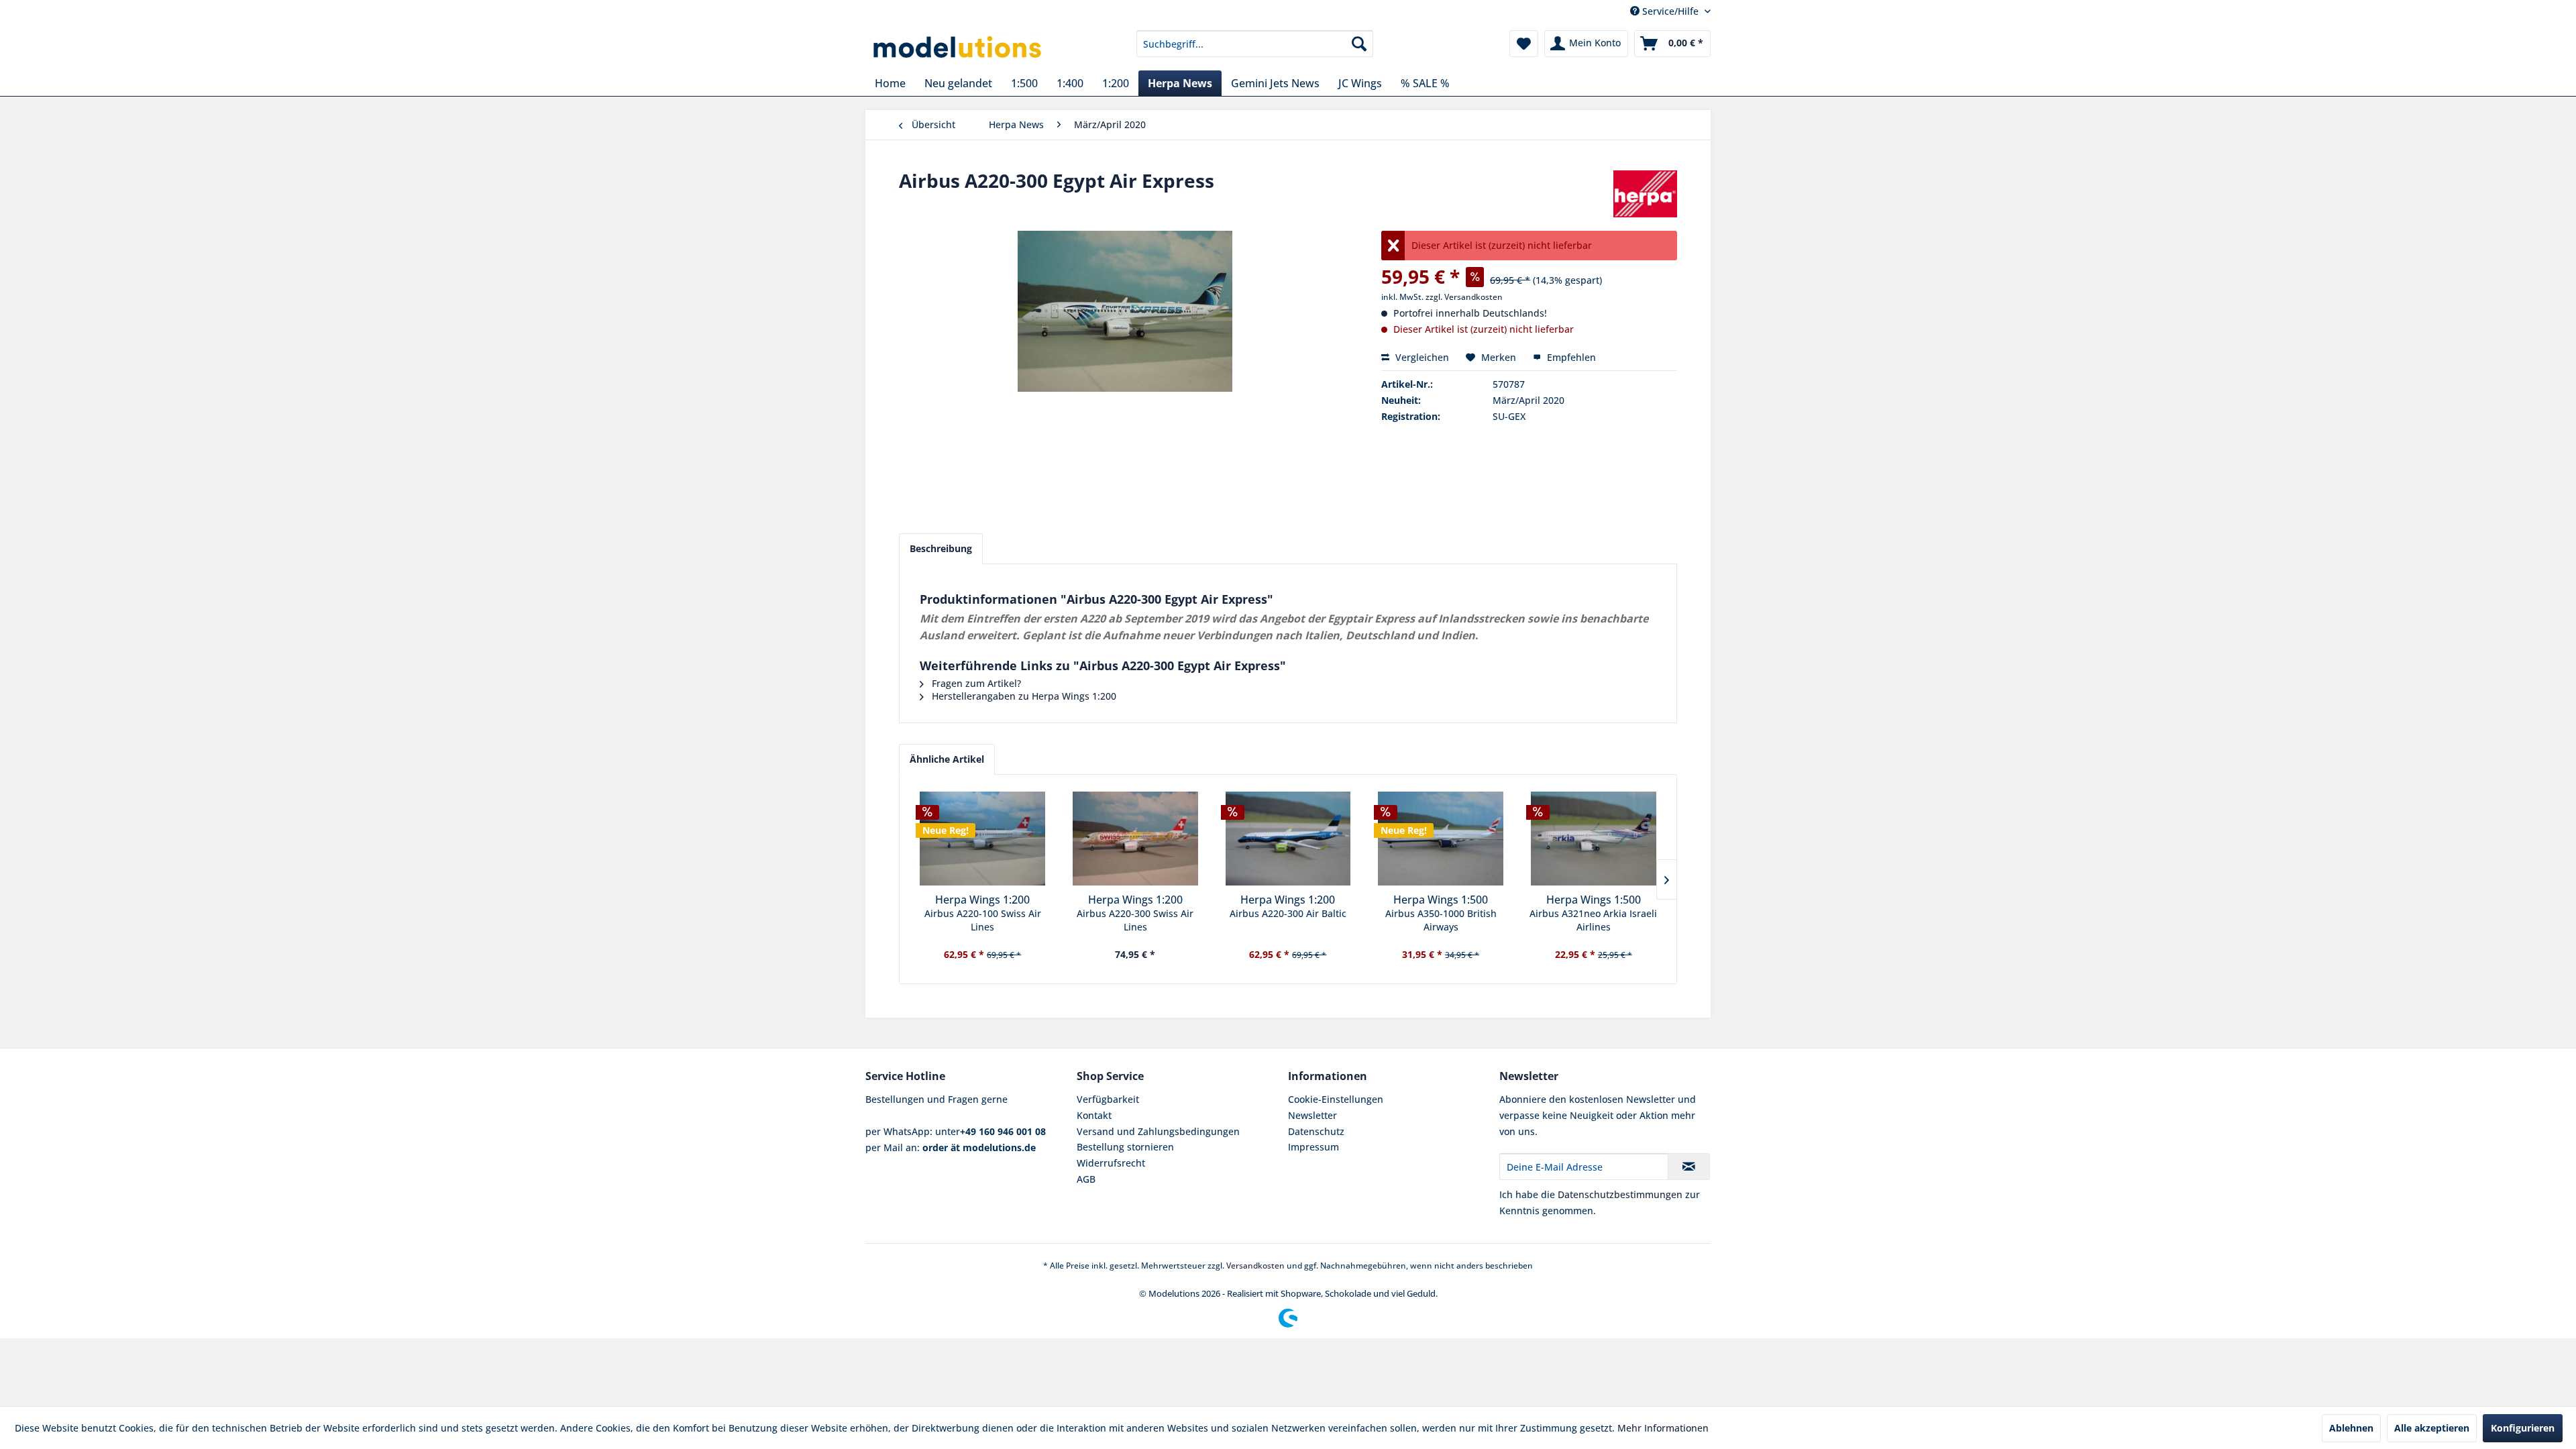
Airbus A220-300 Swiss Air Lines (1135, 920)
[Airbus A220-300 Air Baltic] (1288, 839)
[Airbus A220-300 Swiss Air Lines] (1136, 839)
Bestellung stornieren (1125, 1147)
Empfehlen (1570, 357)
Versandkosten (1255, 1266)
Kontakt (1094, 1115)
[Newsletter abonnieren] (1689, 1167)
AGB (1086, 1179)
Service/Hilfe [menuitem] (1670, 11)
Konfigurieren (2523, 1428)
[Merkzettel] (1524, 44)
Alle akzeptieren (2432, 1428)
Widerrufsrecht (1111, 1163)
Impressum (1313, 1147)
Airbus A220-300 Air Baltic (1288, 913)
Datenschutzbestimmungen (1620, 1194)
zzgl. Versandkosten (1464, 297)
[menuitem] (1255, 44)
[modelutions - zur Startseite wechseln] (958, 47)
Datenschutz (1316, 1131)
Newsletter (1312, 1115)
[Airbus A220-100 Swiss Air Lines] (983, 839)
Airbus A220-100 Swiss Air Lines (983, 920)
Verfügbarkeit (1108, 1099)
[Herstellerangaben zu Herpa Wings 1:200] (1645, 194)
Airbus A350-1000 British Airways (1441, 920)
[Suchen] (1359, 44)
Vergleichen (1421, 357)
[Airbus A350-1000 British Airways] (1441, 839)
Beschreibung (941, 548)
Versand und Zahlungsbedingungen (1158, 1131)
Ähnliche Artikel (947, 759)
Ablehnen (2351, 1428)
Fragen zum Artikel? (975, 683)
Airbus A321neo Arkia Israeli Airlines (1593, 920)
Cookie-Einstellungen (1336, 1099)
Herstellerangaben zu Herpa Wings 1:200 (1023, 696)
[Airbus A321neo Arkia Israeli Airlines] (1593, 839)
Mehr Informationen (1663, 1428)
